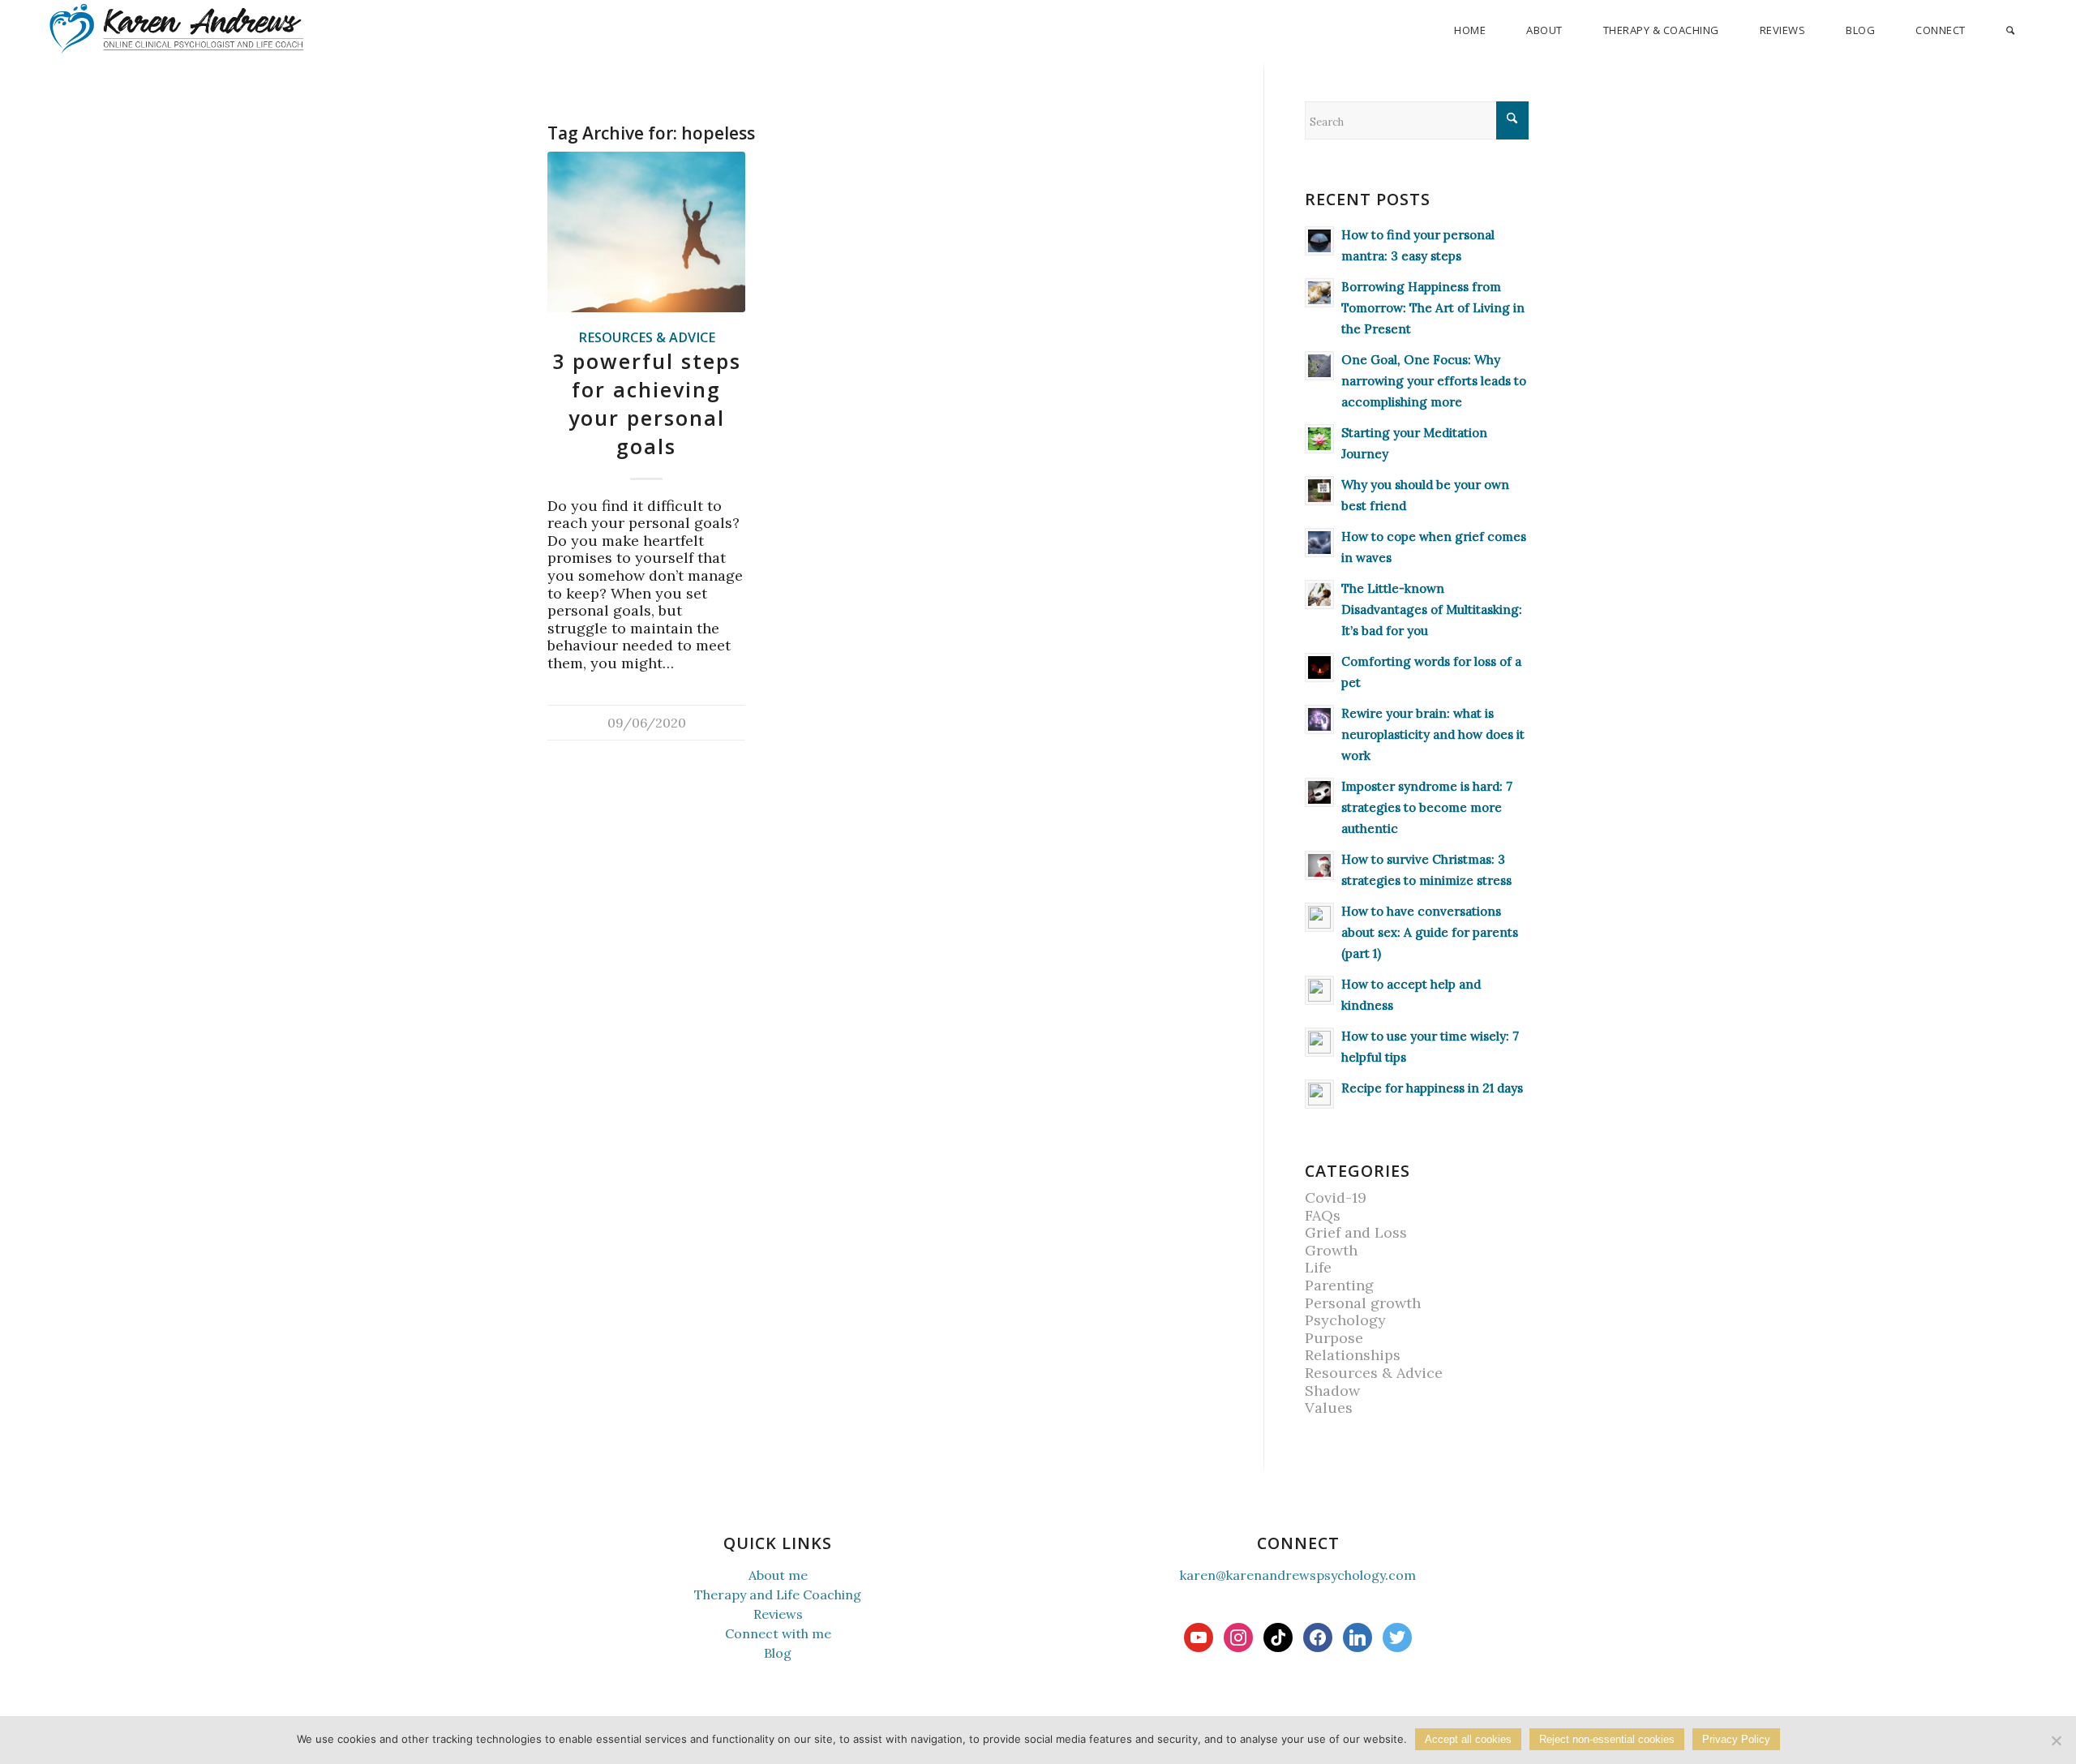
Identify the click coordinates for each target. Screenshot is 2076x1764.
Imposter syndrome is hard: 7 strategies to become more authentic (1427, 807)
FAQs (1323, 1215)
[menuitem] (1470, 30)
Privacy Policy (1736, 1739)
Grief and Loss (1356, 1232)
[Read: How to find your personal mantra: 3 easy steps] (1319, 241)
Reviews (778, 1614)
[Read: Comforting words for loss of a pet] (1319, 667)
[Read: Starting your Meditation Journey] (1319, 439)
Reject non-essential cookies (1607, 1739)
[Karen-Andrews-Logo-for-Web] (176, 28)
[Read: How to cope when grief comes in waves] (1319, 543)
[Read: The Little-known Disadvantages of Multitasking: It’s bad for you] (1319, 594)
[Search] (2010, 30)
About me (778, 1575)
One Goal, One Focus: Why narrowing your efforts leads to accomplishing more (1434, 381)
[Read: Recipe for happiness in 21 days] (1319, 1094)
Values (1329, 1408)
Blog (778, 1653)
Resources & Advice (647, 337)
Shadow (1332, 1391)
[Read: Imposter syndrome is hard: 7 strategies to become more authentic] (1319, 792)
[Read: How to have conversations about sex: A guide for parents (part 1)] (1319, 917)
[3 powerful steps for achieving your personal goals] (646, 232)
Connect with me (778, 1633)
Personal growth (1363, 1303)
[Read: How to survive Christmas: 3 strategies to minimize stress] (1319, 865)
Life (1318, 1267)
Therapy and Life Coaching (778, 1594)
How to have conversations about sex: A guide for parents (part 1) (1430, 932)
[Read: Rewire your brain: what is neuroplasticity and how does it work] (1319, 719)
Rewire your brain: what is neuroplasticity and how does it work (1433, 734)
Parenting (1339, 1285)
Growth (1331, 1250)
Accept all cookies (1468, 1739)
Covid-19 (1336, 1197)
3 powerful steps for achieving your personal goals (647, 404)
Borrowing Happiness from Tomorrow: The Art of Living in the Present (1433, 308)
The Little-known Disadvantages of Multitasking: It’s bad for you (1432, 609)
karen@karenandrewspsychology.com (1298, 1575)
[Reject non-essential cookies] (2056, 1740)
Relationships (1353, 1355)
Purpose (1334, 1338)
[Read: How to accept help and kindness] (1319, 990)
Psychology (1345, 1320)
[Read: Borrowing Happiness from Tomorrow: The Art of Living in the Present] (1319, 293)
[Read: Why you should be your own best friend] (1319, 491)
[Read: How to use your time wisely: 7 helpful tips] (1319, 1042)
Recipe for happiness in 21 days (1432, 1088)
